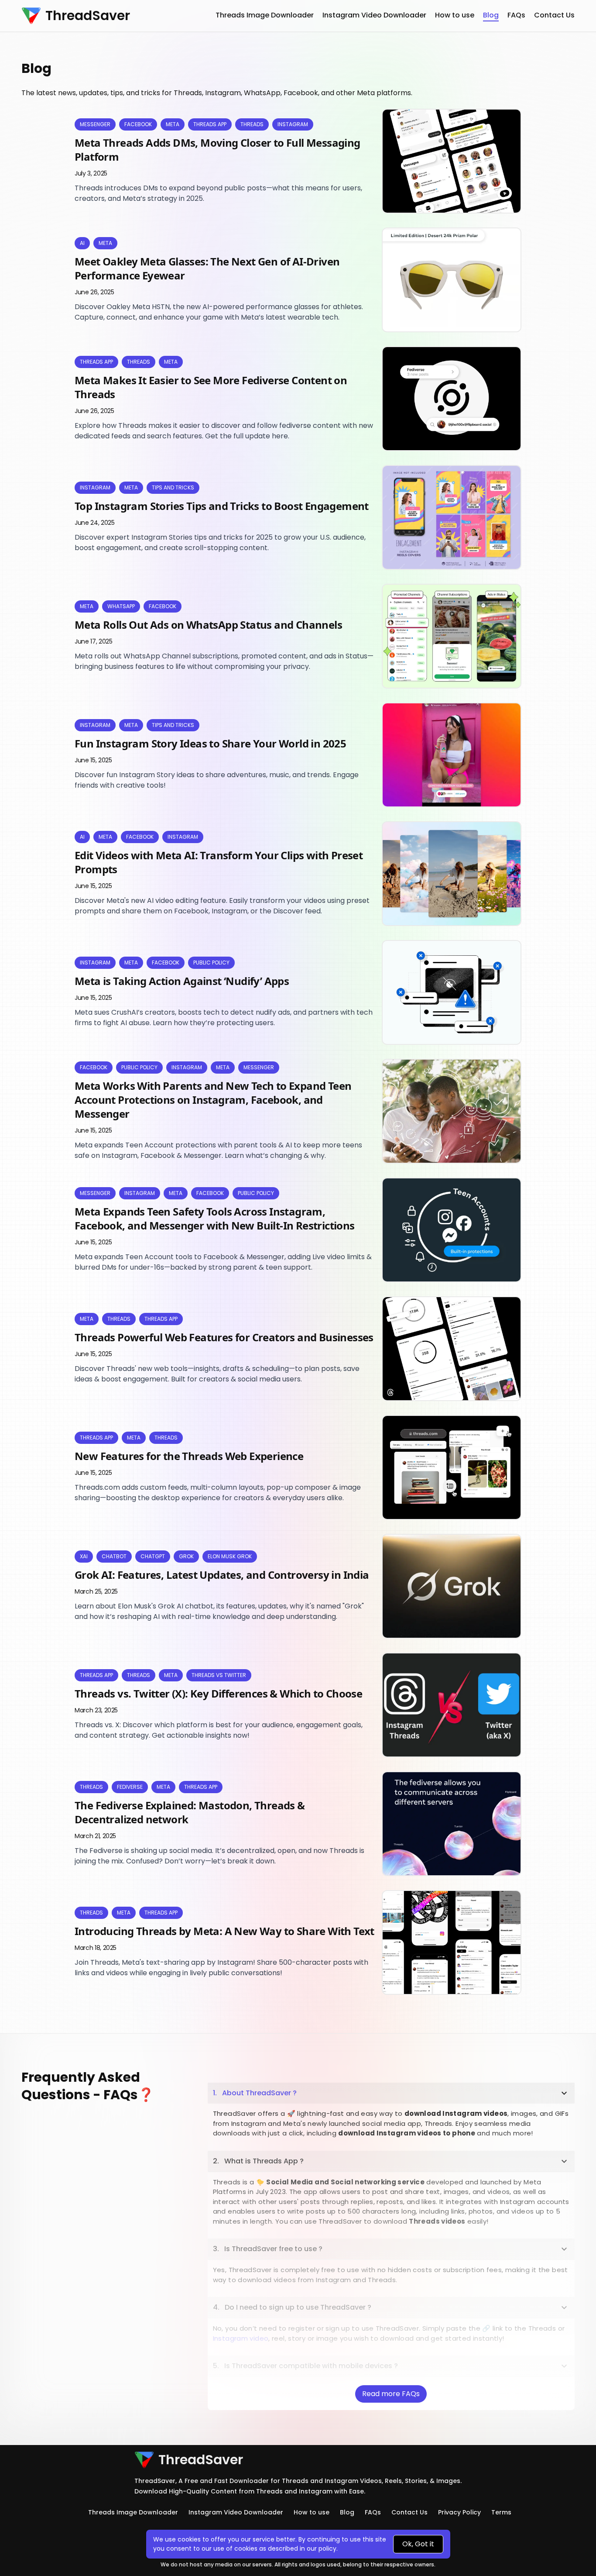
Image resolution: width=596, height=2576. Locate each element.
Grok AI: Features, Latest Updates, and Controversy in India (222, 1575)
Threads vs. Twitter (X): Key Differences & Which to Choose (218, 1693)
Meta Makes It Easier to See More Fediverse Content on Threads (211, 387)
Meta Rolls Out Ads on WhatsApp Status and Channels (208, 625)
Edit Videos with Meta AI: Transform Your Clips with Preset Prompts (219, 862)
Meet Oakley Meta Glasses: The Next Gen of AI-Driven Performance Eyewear (207, 268)
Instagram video (241, 2338)
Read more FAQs (391, 2394)
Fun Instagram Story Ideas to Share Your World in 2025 (210, 743)
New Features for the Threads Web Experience (189, 1456)
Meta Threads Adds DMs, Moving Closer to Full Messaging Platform (218, 150)
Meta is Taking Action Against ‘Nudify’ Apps (182, 981)
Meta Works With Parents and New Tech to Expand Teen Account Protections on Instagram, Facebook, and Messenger (213, 1100)
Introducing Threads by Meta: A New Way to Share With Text (224, 1931)
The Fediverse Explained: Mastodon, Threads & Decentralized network (190, 1812)
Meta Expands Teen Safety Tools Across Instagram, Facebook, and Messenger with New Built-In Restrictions (215, 1218)
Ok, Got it (418, 2544)
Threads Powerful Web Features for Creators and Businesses (224, 1337)
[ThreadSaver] (31, 16)
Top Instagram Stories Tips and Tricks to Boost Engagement (222, 506)
